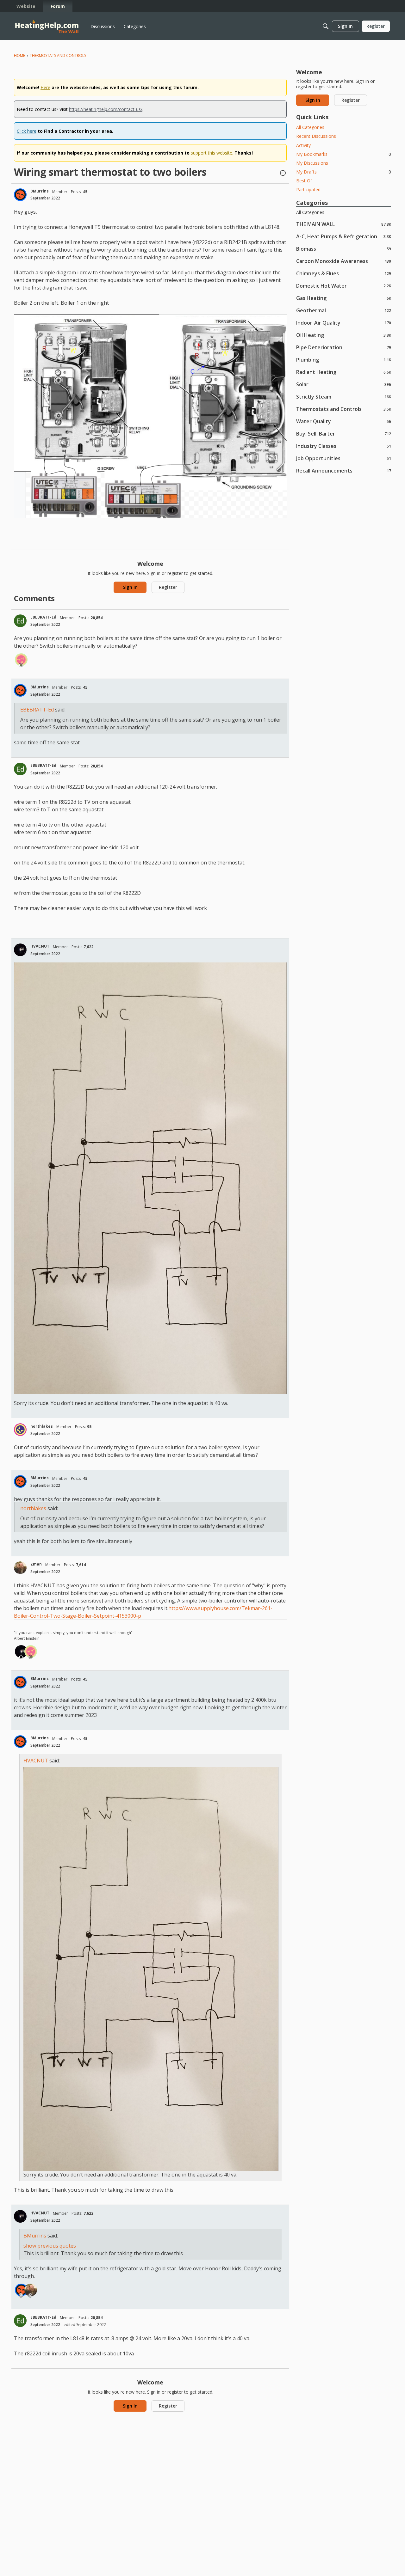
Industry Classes (344, 446)
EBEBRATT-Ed (43, 617)
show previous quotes (50, 2246)
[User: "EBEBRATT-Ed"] (20, 621)
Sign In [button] (130, 587)
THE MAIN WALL (344, 224)
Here (45, 87)
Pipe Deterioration (344, 347)
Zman (36, 1564)
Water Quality (344, 421)
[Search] (326, 26)
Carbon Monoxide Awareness (344, 261)
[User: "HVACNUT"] (20, 950)
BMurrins (40, 191)
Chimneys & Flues (344, 273)
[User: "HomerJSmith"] (21, 660)
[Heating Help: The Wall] (47, 26)
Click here (27, 131)
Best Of (304, 181)
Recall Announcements (344, 470)
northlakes (42, 1426)
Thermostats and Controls (344, 409)
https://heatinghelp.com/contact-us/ (106, 109)
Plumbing (344, 360)
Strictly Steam (344, 397)
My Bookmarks (344, 154)
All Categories (310, 127)
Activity (303, 145)
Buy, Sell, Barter (344, 433)
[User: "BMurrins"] (20, 195)
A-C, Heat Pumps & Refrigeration (344, 236)
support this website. (212, 153)
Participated (308, 189)
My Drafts (344, 172)
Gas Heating (344, 298)
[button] (283, 174)
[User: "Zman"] (20, 1568)
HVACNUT (40, 946)
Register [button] (168, 587)
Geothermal (344, 310)
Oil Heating (344, 335)
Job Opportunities (344, 458)
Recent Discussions (316, 136)
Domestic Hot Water (344, 286)
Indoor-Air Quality (344, 323)
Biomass (344, 249)
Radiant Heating (344, 372)
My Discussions (312, 163)
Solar (344, 384)
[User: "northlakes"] (20, 1430)
